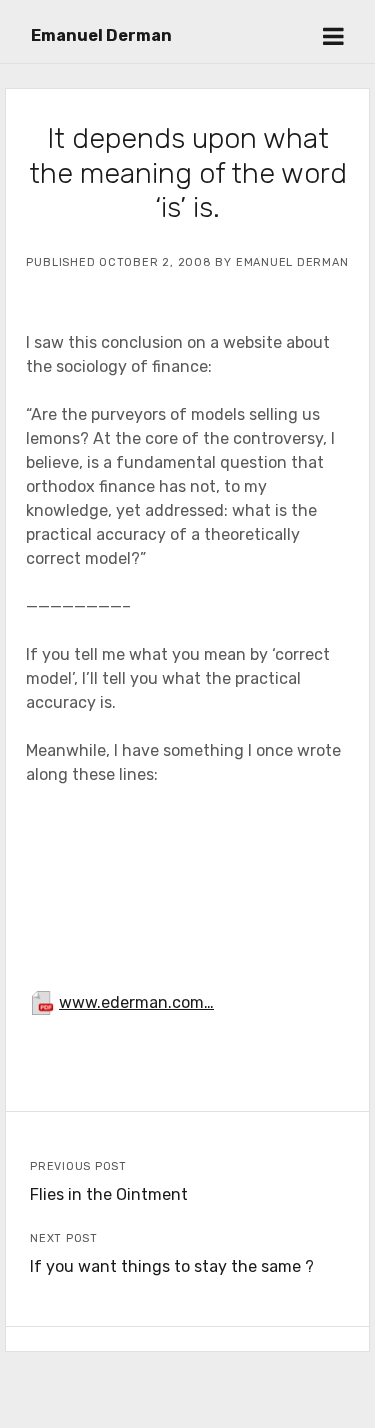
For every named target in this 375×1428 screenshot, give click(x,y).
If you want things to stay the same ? (172, 1266)
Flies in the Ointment (109, 1194)
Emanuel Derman (101, 35)
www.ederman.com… (136, 1002)
